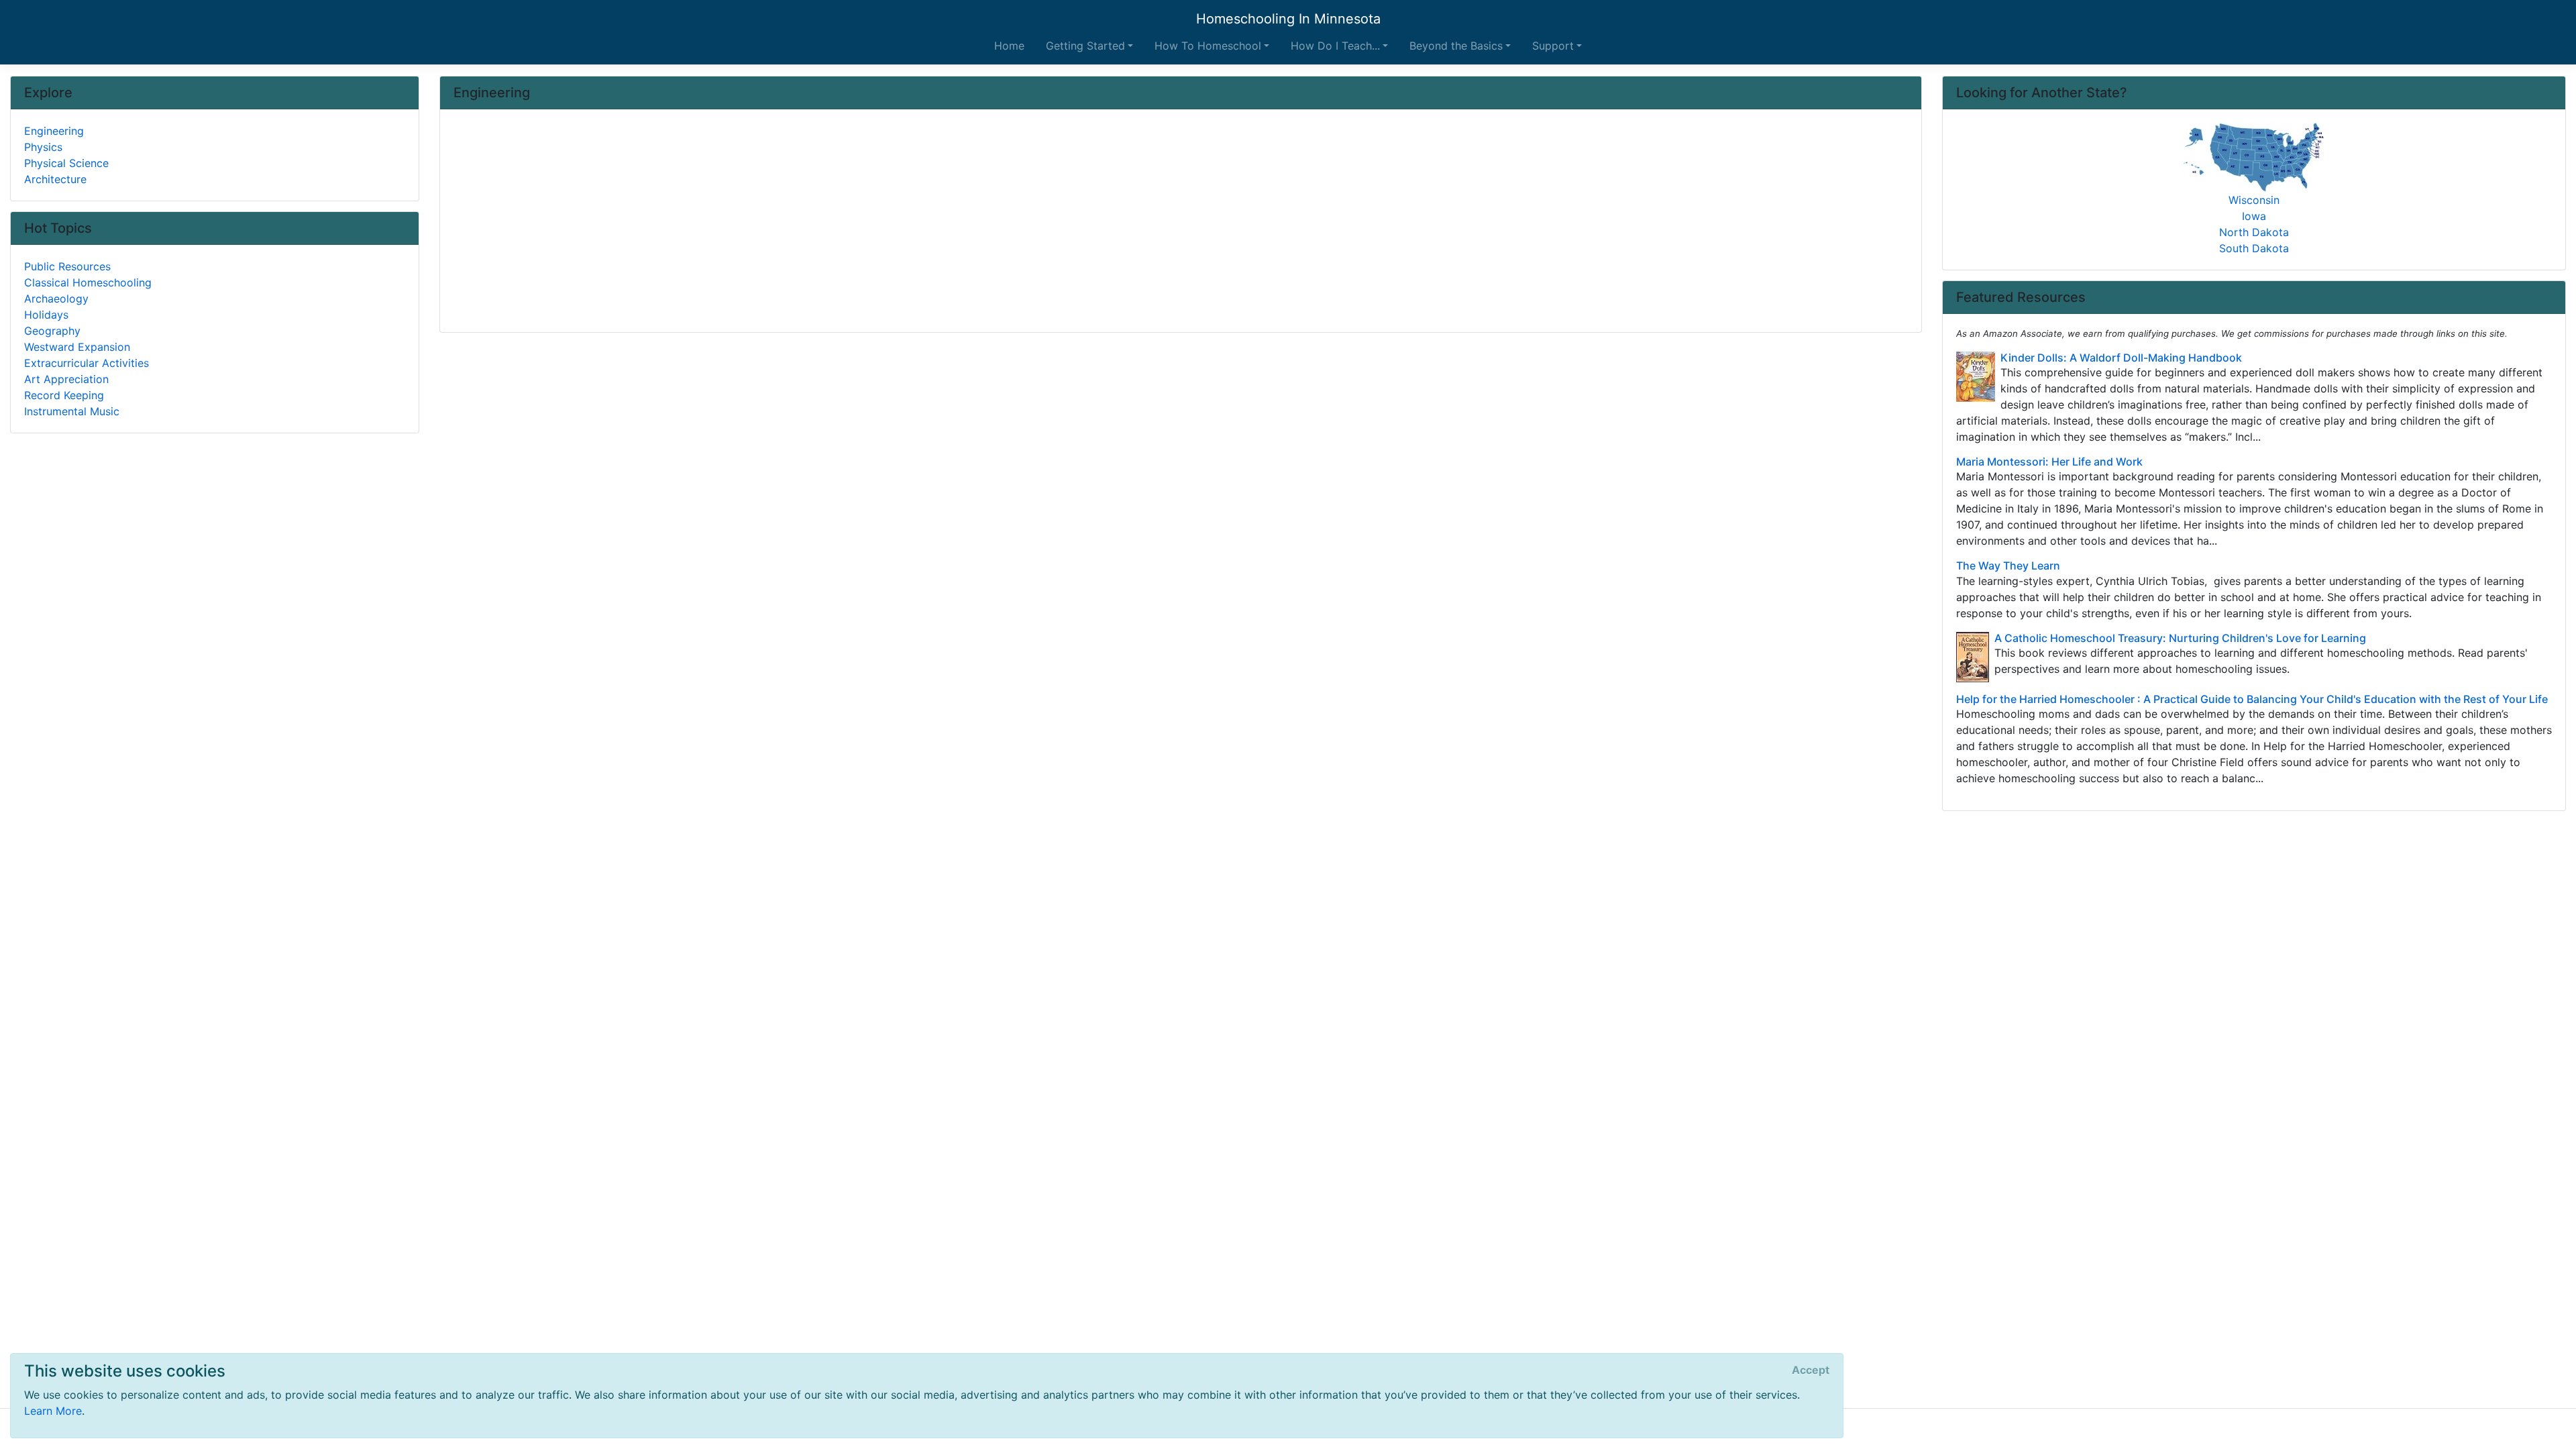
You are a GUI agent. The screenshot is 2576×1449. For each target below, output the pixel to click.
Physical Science (66, 163)
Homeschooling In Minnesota (1288, 19)
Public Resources (67, 266)
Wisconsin (2254, 200)
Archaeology (56, 299)
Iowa (2254, 216)
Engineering (54, 131)
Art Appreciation (66, 379)
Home (1009, 46)
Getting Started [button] (1085, 46)
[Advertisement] (856, 222)
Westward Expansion (77, 347)
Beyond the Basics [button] (1456, 46)
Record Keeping (64, 395)
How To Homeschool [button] (1208, 46)
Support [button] (1553, 46)
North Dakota (2254, 232)
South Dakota (2254, 248)
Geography (52, 331)
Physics (43, 147)
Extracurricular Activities (87, 363)
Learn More (53, 1411)
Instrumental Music (72, 411)
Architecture (55, 179)
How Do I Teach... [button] (1335, 46)
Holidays (46, 315)
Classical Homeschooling (88, 282)
